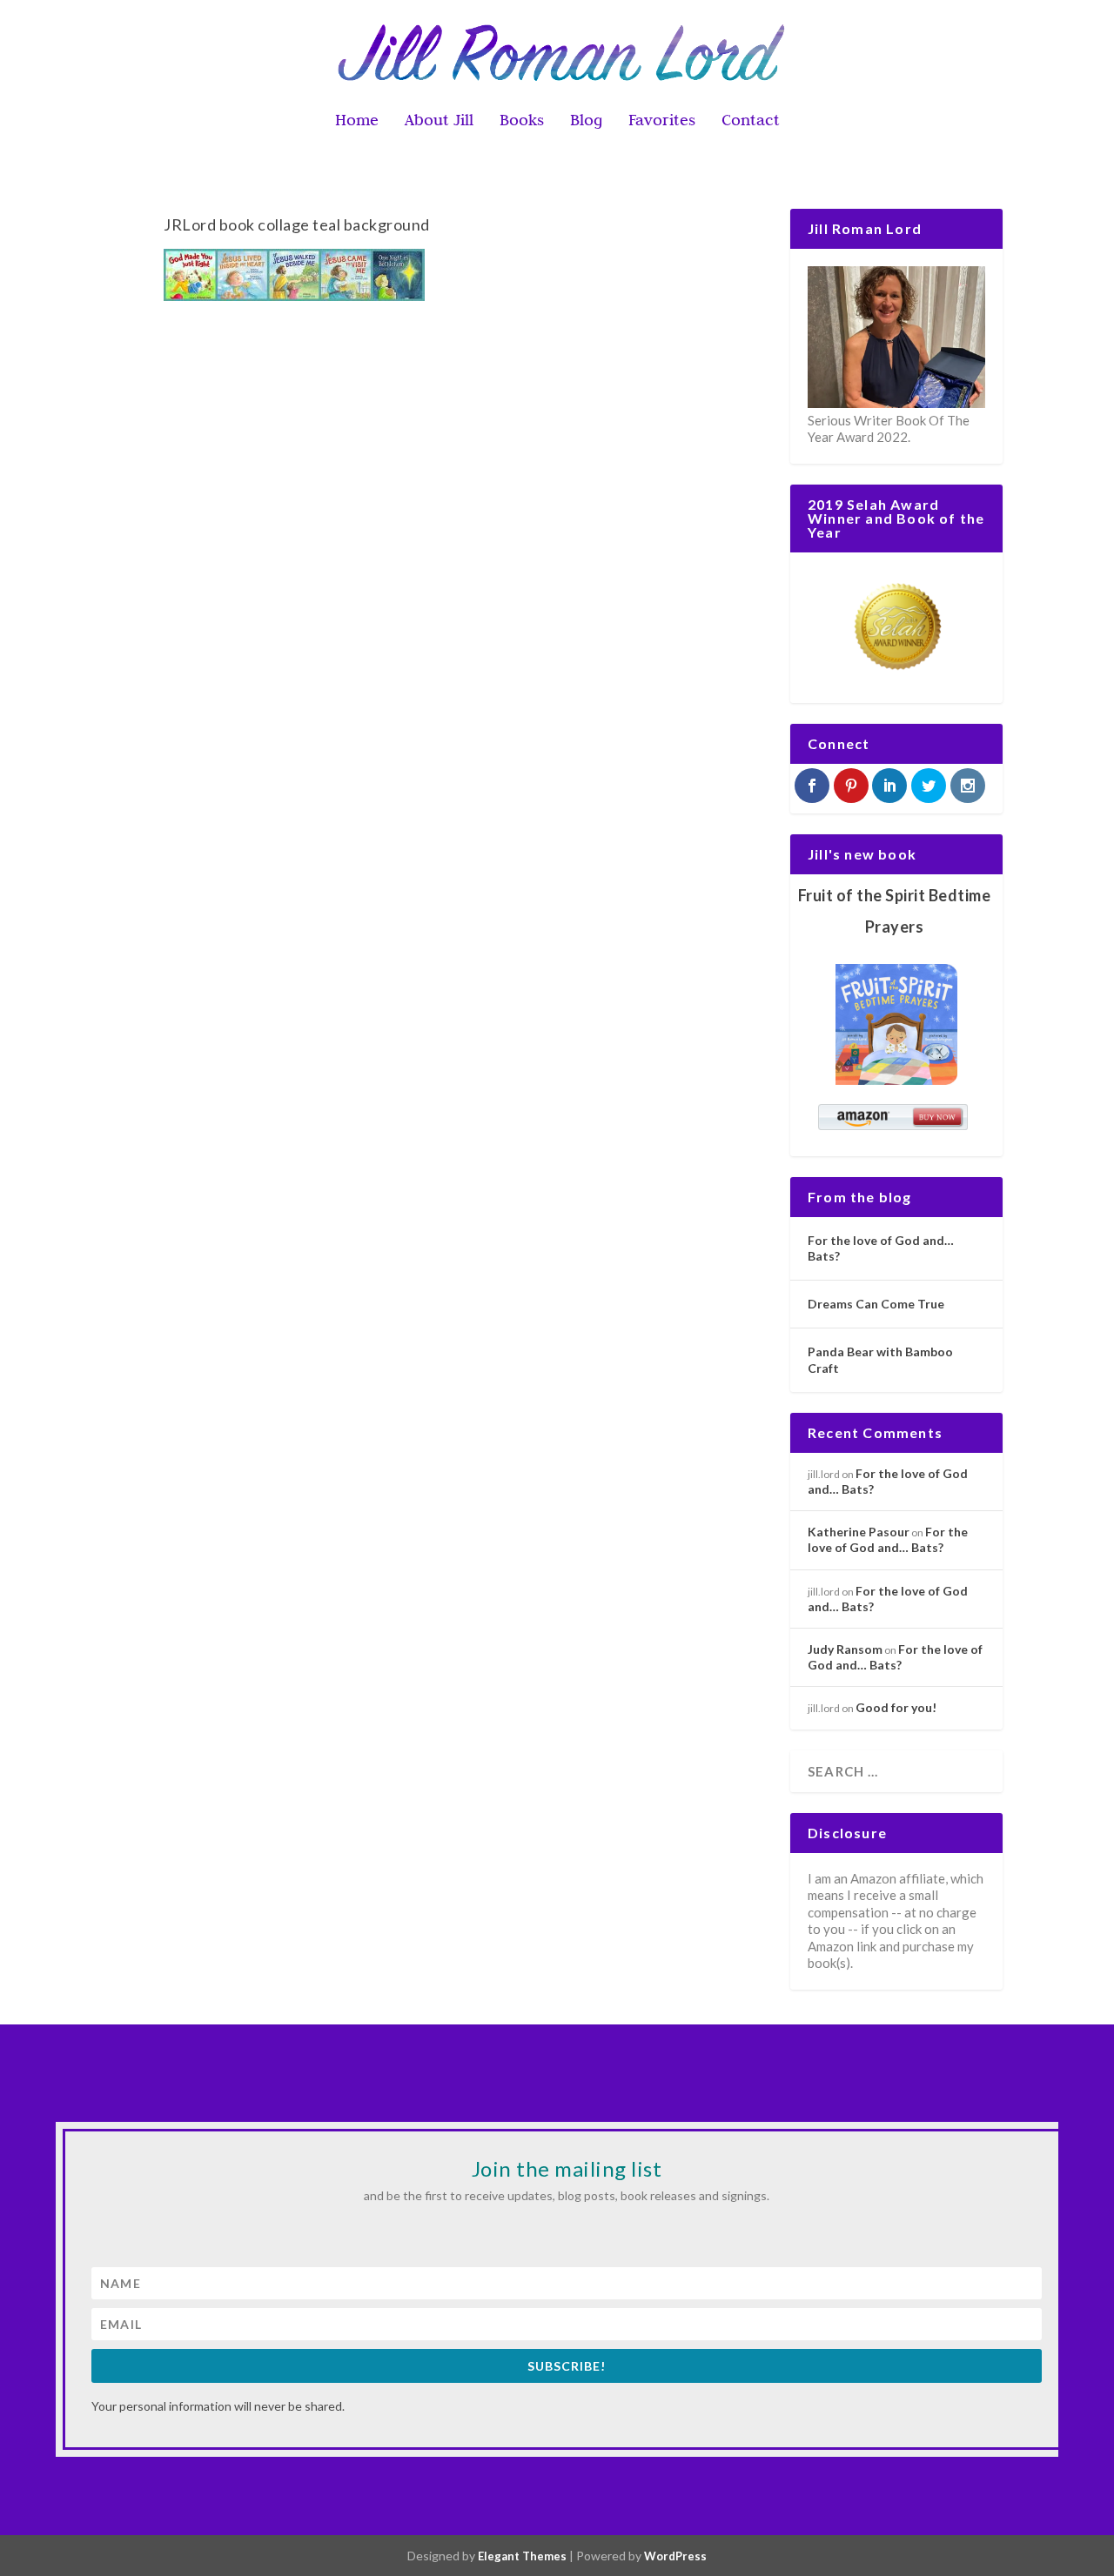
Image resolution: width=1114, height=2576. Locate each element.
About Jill (439, 121)
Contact (751, 121)
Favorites (662, 121)
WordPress (675, 2556)
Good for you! (896, 1707)
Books (522, 121)
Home (357, 121)
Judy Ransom (845, 1649)
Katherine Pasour (859, 1532)
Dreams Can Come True (876, 1304)
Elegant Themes (522, 2556)
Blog (586, 121)
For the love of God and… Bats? (881, 1248)
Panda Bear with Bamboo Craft (880, 1359)
